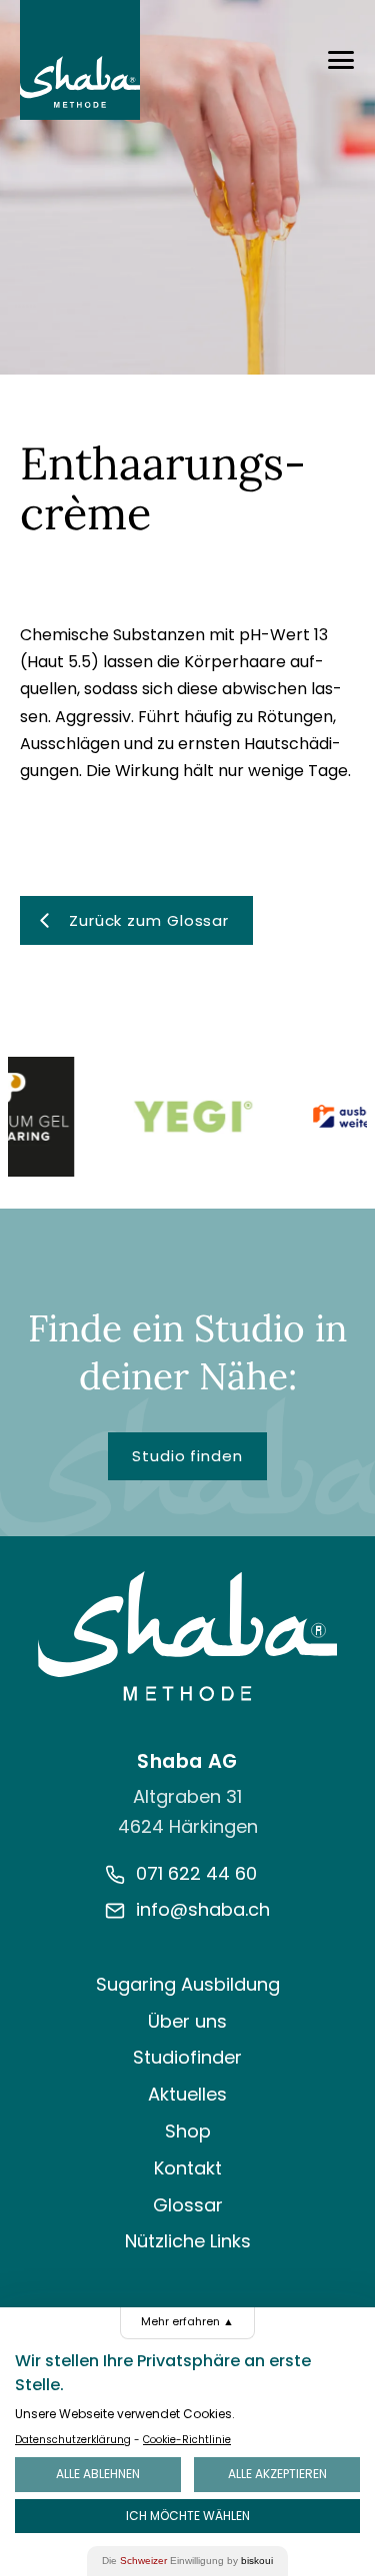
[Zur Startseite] (188, 1636)
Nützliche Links (188, 2241)
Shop (188, 2131)
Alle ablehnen (98, 2474)
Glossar (188, 2205)
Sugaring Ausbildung (188, 1984)
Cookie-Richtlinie (187, 2440)
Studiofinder (187, 2057)
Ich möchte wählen (188, 2516)
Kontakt (188, 2168)
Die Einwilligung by (187, 2561)
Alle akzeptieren (277, 2474)
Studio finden (187, 1456)
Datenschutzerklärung (73, 2440)
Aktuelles (187, 2094)
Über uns (187, 2021)
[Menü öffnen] (341, 60)
